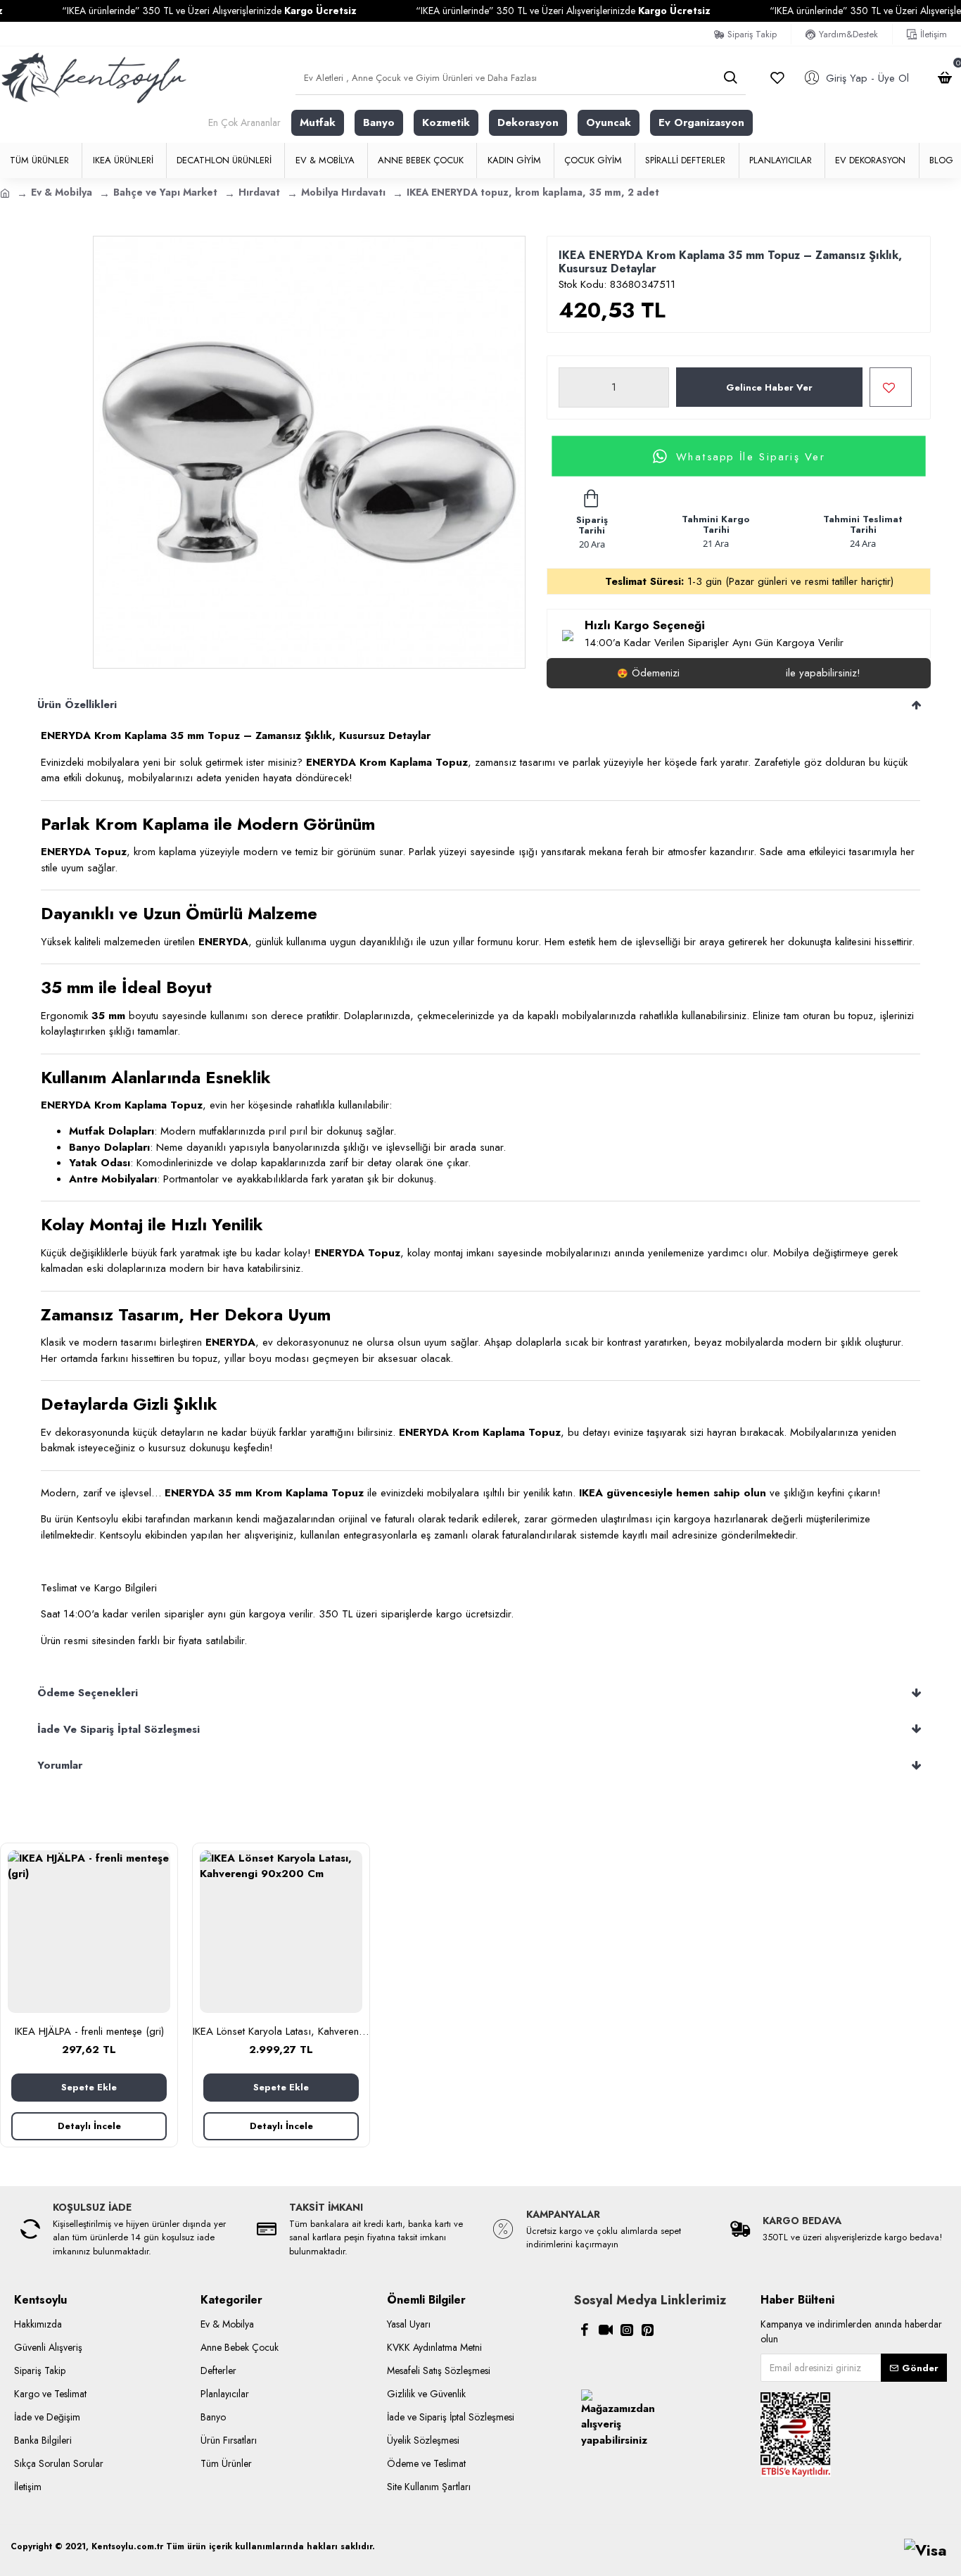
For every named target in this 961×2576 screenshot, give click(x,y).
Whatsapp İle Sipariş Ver (751, 456)
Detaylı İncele (89, 2126)
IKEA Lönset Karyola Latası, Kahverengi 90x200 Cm (281, 2032)
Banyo (379, 122)
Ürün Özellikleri (77, 705)
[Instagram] (627, 2330)
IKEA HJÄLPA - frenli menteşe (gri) (89, 2032)
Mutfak (318, 122)
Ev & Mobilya (62, 192)
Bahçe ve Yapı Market (165, 192)
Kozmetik (446, 122)
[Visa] (925, 2550)
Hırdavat (259, 192)
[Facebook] (585, 2330)
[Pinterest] (648, 2330)
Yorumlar (60, 1765)
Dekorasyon (528, 122)
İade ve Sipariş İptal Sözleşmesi (119, 1729)
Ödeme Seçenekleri (88, 1693)
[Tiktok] (606, 2330)
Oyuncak (609, 122)
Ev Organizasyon (701, 122)
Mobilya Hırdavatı (343, 192)
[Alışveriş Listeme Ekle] (891, 387)
